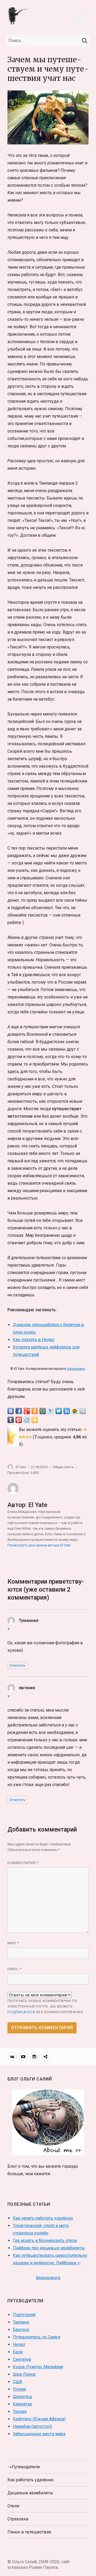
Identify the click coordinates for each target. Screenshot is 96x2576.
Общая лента (63, 1467)
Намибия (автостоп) (32, 2426)
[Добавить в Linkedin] (67, 1411)
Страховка (18, 2519)
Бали (18, 2352)
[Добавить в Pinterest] (19, 1420)
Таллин (20, 2411)
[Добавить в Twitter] (59, 1411)
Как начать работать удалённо (43, 2218)
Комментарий (23, 1863)
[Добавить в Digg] (83, 1411)
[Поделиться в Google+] (27, 1411)
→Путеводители (24, 2467)
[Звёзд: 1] (85, 1430)
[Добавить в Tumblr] (11, 1420)
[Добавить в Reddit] (27, 1420)
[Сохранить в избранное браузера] (35, 1420)
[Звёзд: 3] (24, 1437)
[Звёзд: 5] (30, 1437)
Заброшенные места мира (39, 2434)
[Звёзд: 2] (21, 1437)
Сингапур (22, 2359)
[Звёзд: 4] (27, 1437)
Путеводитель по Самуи (37, 2337)
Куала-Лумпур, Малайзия (38, 2367)
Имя (13, 1943)
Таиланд (21, 2322)
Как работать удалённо (31, 2480)
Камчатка (22, 2404)
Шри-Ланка (24, 2374)
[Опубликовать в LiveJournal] (51, 1411)
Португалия (24, 2315)
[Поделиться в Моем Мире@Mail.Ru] (43, 1411)
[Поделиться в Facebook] (19, 1411)
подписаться (21, 2012)
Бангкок (21, 2330)
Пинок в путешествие (29, 2532)
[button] (82, 16)
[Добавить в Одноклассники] (35, 1411)
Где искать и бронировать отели (45, 2240)
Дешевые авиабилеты (30, 2493)
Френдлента (48, 2278)
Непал (19, 2344)
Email (15, 1969)
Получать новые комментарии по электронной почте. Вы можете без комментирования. (46, 2006)
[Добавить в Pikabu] (75, 1411)
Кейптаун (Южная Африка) (39, 2419)
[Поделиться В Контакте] (11, 1411)
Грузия (19, 2389)
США (17, 2382)
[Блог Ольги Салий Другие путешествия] (19, 15)
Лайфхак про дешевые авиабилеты (49, 2248)
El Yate (21, 1467)
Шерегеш (22, 2397)
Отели (13, 2506)
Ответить (17, 1665)
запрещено (76, 1369)
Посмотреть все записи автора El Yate (39, 1545)
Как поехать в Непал (33, 1340)
